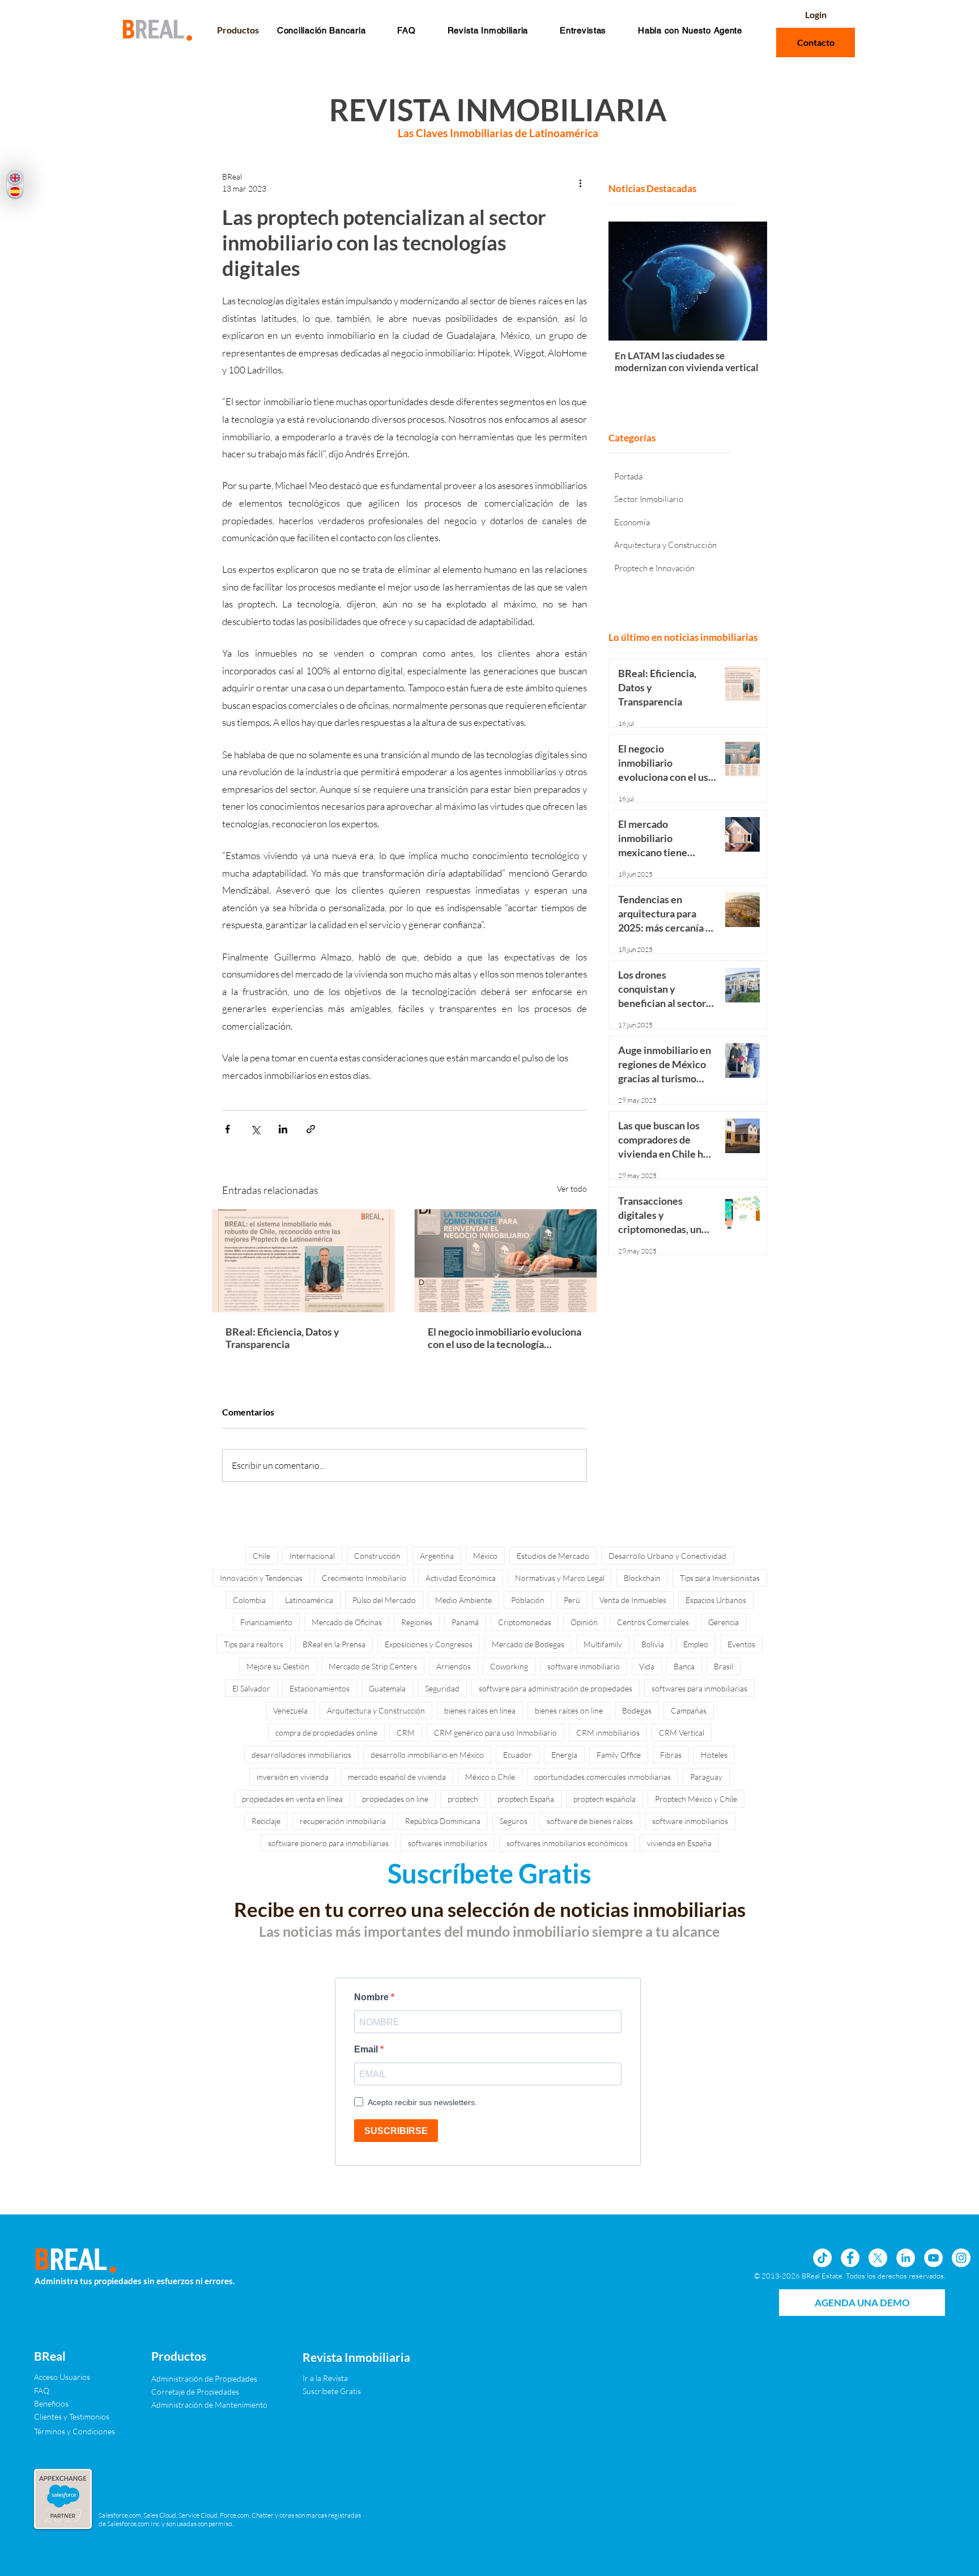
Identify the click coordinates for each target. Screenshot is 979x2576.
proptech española (605, 1799)
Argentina (437, 1556)
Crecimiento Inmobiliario (364, 1578)
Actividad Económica (461, 1578)
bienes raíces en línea (480, 1710)
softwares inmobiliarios (448, 1843)
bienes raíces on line (569, 1710)
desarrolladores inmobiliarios (301, 1755)
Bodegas (637, 1710)
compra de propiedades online (326, 1733)
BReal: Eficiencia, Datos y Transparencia (282, 1338)
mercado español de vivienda (397, 1777)
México (485, 1556)
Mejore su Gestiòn (278, 1666)
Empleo (696, 1644)
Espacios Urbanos (716, 1600)
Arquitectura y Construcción (376, 1710)
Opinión (584, 1622)
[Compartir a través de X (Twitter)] (255, 1129)
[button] (406, 30)
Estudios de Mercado (553, 1556)
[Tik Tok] (822, 2258)
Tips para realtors (254, 1644)
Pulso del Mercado (384, 1600)
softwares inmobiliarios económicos (567, 1843)
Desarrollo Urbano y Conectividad (667, 1556)
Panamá (465, 1622)
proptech (463, 1799)
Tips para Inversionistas (720, 1578)
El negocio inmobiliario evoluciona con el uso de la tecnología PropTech (505, 1338)
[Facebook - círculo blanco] (850, 2258)
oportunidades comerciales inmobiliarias (603, 1777)
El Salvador (251, 1688)
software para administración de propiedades (556, 1688)
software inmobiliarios (690, 1821)
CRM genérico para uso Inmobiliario (495, 1733)
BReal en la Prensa (334, 1644)
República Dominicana (443, 1821)
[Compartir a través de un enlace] (311, 1129)
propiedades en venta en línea (292, 1799)
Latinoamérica (309, 1600)
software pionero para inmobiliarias (328, 1843)
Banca (684, 1666)
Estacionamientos (320, 1688)
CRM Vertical (682, 1733)
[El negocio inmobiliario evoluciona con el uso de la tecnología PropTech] (506, 1261)
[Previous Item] (627, 281)
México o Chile (490, 1777)
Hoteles (714, 1755)
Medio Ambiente (463, 1600)
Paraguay (706, 1777)
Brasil (723, 1666)
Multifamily (603, 1644)
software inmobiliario (584, 1666)
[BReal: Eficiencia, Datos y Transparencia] (303, 1261)
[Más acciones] (580, 182)
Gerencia (723, 1622)
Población (528, 1600)
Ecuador (518, 1755)
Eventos (741, 1644)
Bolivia (653, 1644)
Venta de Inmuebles (633, 1600)
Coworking (509, 1666)
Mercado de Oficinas (347, 1622)
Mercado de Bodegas (528, 1644)
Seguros (514, 1821)
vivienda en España (679, 1843)
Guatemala (387, 1688)
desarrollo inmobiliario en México (427, 1755)
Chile (261, 1556)
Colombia (249, 1600)
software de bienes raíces (590, 1821)
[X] (878, 2258)
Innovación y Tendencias (261, 1578)
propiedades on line (395, 1799)
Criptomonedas (525, 1622)
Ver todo (572, 1189)
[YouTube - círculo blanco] (933, 2258)
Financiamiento (266, 1622)
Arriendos (454, 1666)
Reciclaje (266, 1821)
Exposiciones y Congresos (429, 1644)
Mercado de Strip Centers (373, 1666)
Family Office (619, 1755)
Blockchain (642, 1578)
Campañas (689, 1710)
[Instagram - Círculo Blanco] (961, 2258)
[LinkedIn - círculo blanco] (906, 2258)
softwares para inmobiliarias (699, 1688)
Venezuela (290, 1710)
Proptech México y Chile (696, 1799)
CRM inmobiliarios (608, 1733)
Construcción (377, 1556)
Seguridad (442, 1688)
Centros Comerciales (653, 1622)
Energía (564, 1755)
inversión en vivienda (293, 1777)
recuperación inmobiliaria (343, 1821)
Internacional (312, 1556)
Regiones (417, 1622)
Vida (647, 1666)
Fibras (671, 1755)
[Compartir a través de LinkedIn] (283, 1129)
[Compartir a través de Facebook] (227, 1129)
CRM (406, 1733)
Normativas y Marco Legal (560, 1578)
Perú (572, 1600)
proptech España (526, 1799)
